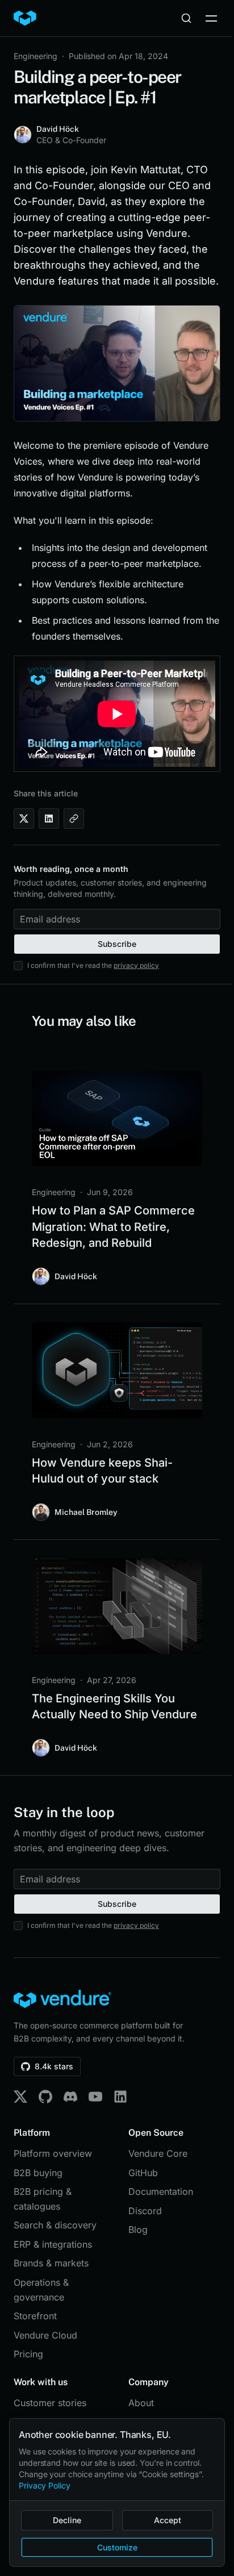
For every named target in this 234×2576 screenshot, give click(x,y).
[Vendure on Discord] (70, 2097)
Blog (138, 2230)
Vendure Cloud (45, 2335)
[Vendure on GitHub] (45, 2097)
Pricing (28, 2354)
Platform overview (53, 2153)
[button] (211, 18)
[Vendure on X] (20, 2097)
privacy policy (136, 965)
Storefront (35, 2316)
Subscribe (117, 944)
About (141, 2403)
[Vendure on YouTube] (95, 2097)
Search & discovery (55, 2225)
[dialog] (117, 2493)
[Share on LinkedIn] (49, 819)
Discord (145, 2211)
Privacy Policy (45, 2485)
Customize (117, 2547)
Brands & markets (51, 2263)
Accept (168, 2520)
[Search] (186, 18)
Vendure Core (158, 2153)
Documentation (161, 2191)
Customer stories (50, 2403)
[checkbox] (18, 966)
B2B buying (38, 2173)
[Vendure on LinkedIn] (120, 2097)
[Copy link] (74, 819)
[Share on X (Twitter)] (24, 819)
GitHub (143, 2173)
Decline (67, 2520)
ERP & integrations (53, 2244)
